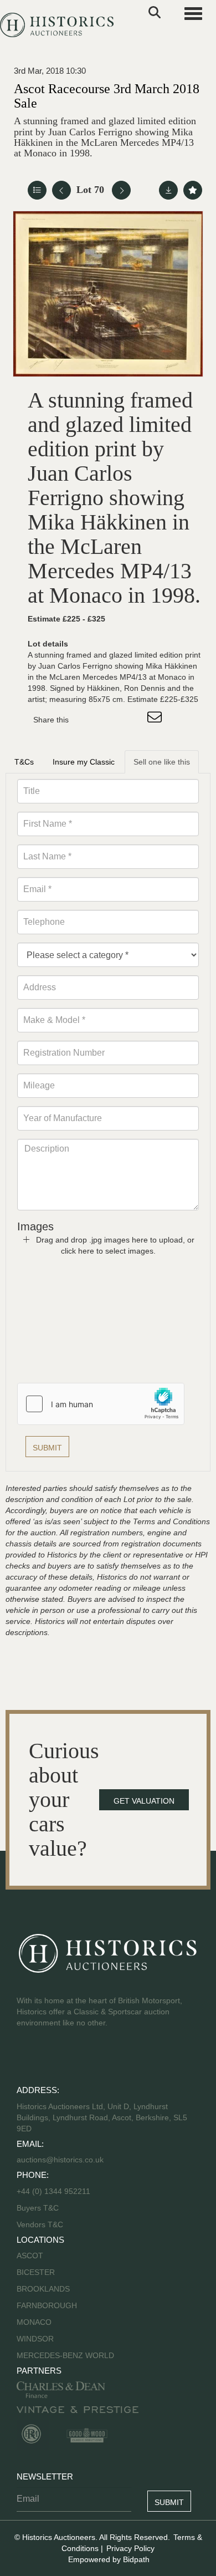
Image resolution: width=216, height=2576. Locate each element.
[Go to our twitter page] (50, 2058)
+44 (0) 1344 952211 (53, 2191)
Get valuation (144, 1801)
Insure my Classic (84, 762)
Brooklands (43, 2289)
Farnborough (47, 2305)
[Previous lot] (61, 190)
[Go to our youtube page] (73, 2058)
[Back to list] (37, 190)
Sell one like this (162, 762)
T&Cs (24, 762)
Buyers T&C (38, 2208)
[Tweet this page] (110, 720)
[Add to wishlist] (193, 190)
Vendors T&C (41, 2224)
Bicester (36, 2272)
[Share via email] (156, 720)
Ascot (30, 2256)
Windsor (35, 2339)
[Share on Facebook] (87, 720)
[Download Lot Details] (168, 190)
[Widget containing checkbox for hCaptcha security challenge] (101, 1404)
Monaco (34, 2322)
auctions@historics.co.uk (60, 2160)
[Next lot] (121, 190)
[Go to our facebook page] (27, 2058)
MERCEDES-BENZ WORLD (65, 2355)
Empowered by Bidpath (109, 2559)
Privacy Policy (130, 2548)
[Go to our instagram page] (133, 720)
